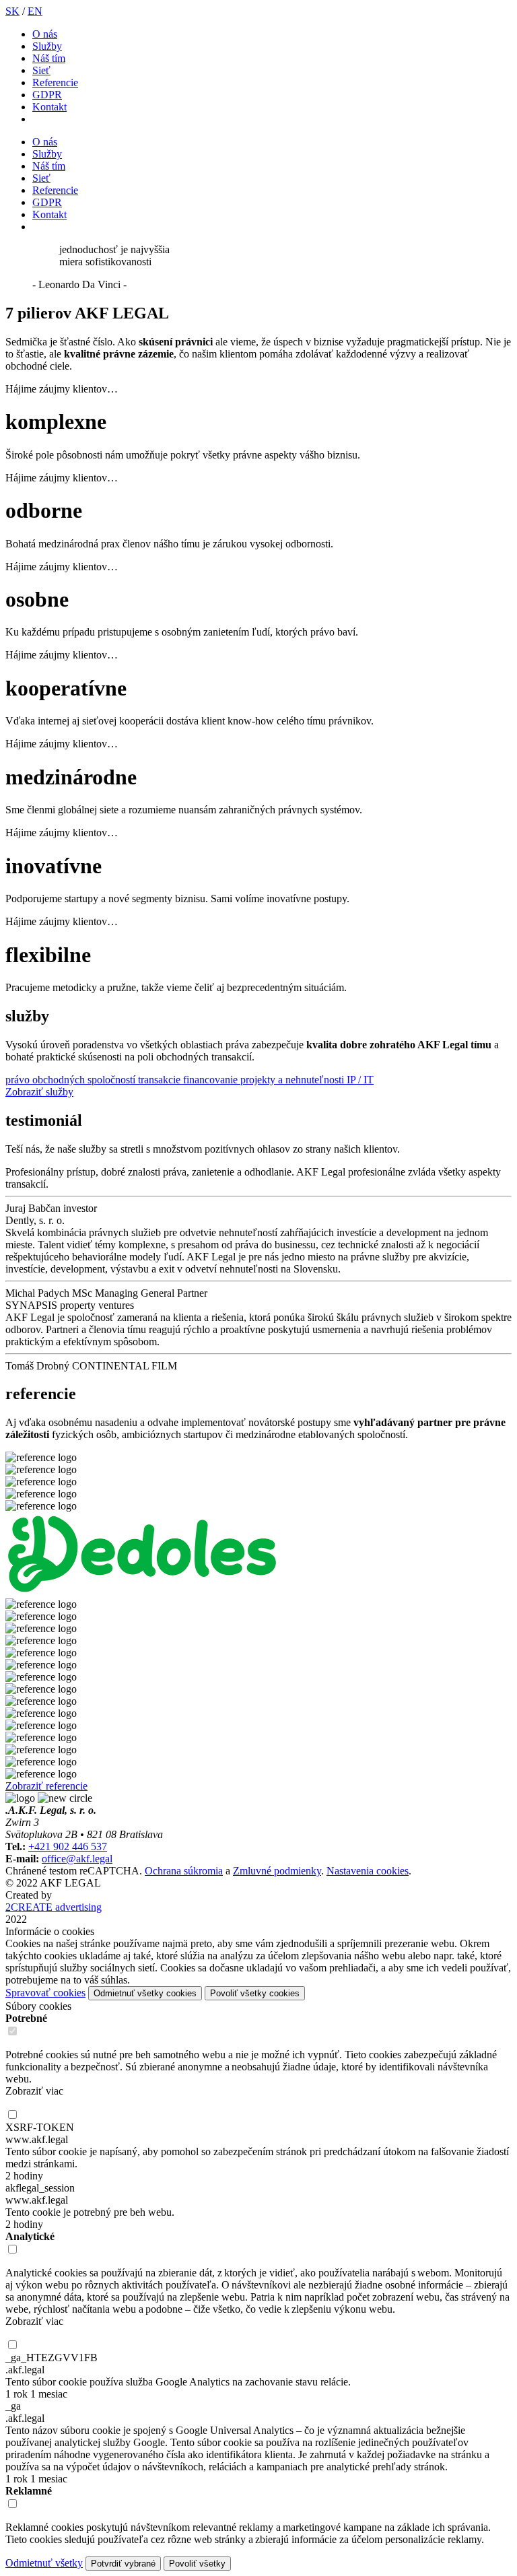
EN (35, 11)
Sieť (41, 70)
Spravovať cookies (45, 1993)
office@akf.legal (77, 1859)
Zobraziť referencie (46, 1786)
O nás (45, 34)
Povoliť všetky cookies (255, 1993)
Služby (47, 46)
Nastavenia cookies (368, 1871)
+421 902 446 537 (68, 1846)
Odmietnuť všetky (44, 2563)
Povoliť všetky (197, 2564)
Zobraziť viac (34, 2091)
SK (12, 11)
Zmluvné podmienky (277, 1871)
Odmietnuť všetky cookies (145, 1993)
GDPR (47, 95)
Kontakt (49, 107)
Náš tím (49, 58)
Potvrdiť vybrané (123, 2564)
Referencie (55, 82)
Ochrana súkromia (184, 1871)
